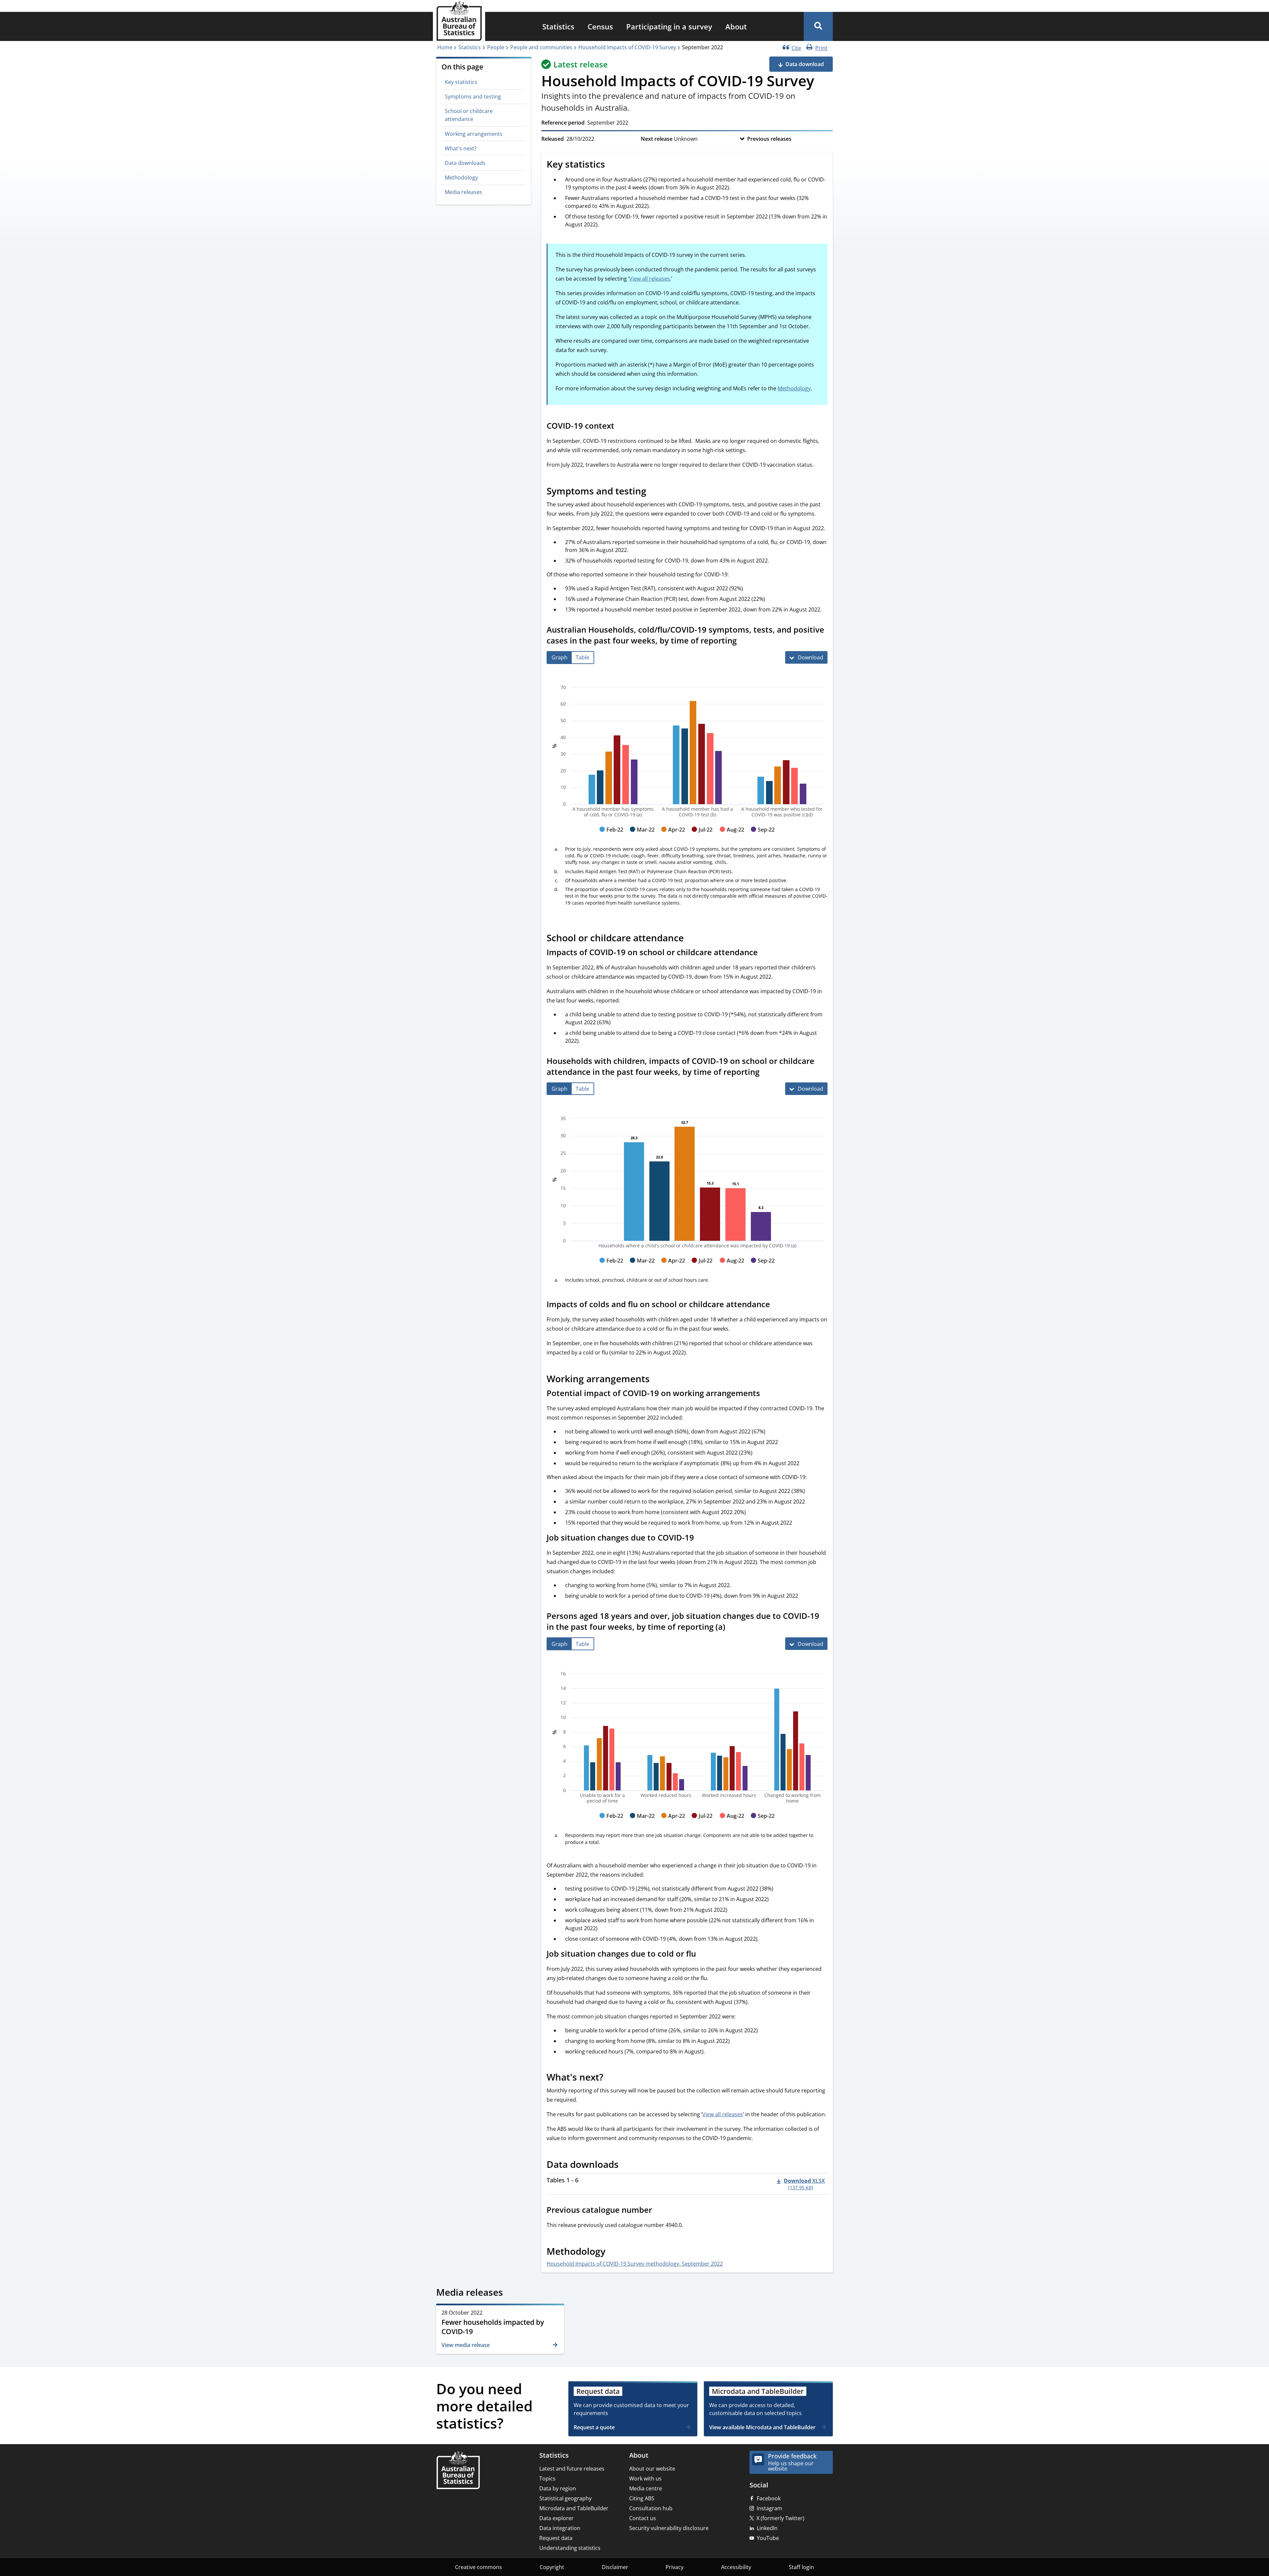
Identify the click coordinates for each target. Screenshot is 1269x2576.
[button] (818, 26)
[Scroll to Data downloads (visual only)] (626, 2165)
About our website (652, 2469)
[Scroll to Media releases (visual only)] (510, 2293)
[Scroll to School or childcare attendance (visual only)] (691, 939)
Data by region (558, 2488)
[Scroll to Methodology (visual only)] (613, 2252)
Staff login (801, 2567)
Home (445, 47)
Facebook (769, 2498)
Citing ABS (642, 2498)
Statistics (558, 26)
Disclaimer (615, 2567)
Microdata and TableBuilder (574, 2508)
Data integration (560, 2528)
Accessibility (736, 2567)
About (736, 26)
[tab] (559, 658)
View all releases (650, 279)
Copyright (552, 2567)
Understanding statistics (570, 2548)
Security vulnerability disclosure (669, 2528)
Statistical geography (565, 2498)
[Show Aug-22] (732, 836)
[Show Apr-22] (673, 836)
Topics (547, 2478)
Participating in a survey (669, 26)
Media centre (646, 2488)
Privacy (674, 2567)
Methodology (461, 177)
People (496, 47)
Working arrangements (474, 134)
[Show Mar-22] (642, 836)
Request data (556, 2538)
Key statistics (461, 82)
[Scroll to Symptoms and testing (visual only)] (654, 492)
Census (600, 26)
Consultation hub (651, 2508)
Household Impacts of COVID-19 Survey (627, 47)
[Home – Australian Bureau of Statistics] (458, 2471)
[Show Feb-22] (611, 836)
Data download (805, 64)
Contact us (643, 2518)
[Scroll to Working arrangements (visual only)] (657, 1380)
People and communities (541, 47)
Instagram (769, 2508)
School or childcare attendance (469, 115)
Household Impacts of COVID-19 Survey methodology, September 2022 (635, 2264)
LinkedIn (767, 2528)
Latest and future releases (572, 2469)
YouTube (768, 2538)
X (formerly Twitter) (780, 2518)
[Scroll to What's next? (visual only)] (611, 2078)
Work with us (645, 2478)
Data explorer (557, 2518)
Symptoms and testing (473, 97)
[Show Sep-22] (763, 836)
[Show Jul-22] (702, 836)
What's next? (461, 148)
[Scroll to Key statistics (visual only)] (612, 165)
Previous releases (769, 139)
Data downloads (465, 163)
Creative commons (479, 2567)
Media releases (463, 192)
